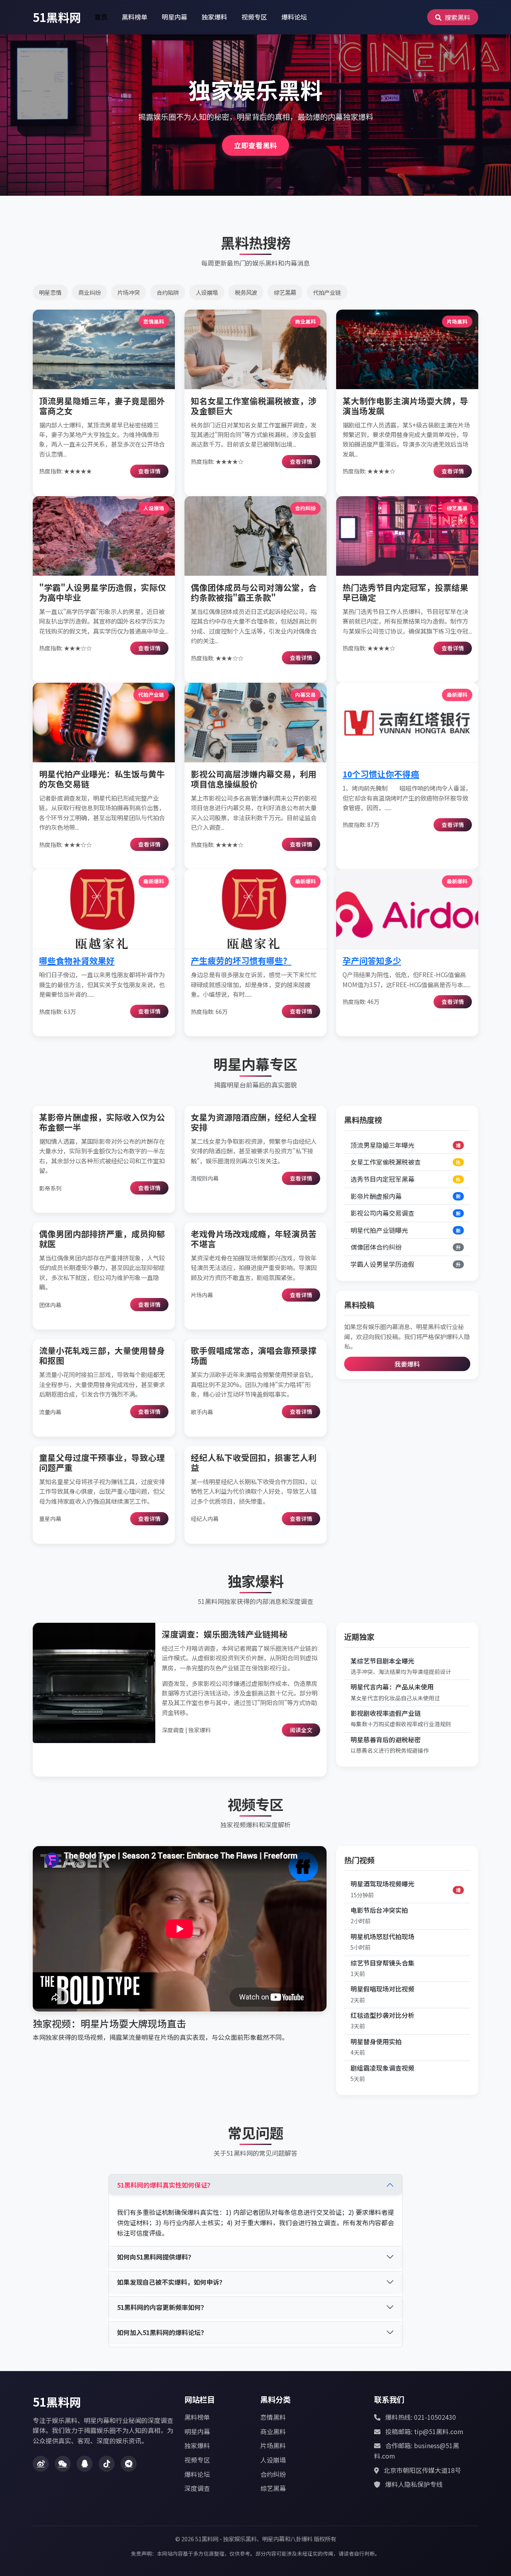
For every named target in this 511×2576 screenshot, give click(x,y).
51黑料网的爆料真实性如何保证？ (165, 2185)
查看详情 (149, 471)
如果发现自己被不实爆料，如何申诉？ (171, 2282)
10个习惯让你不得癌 (381, 774)
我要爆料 (407, 1364)
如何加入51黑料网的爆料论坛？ (162, 2332)
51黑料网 (57, 17)
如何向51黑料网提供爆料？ (156, 2257)
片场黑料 (273, 2445)
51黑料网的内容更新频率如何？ (162, 2307)
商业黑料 (273, 2431)
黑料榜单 (135, 17)
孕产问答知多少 (372, 960)
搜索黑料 (457, 17)
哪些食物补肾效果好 (77, 960)
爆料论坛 (294, 17)
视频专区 (254, 17)
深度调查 (197, 2488)
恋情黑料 (273, 2417)
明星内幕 (174, 17)
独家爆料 (214, 17)
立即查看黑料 (255, 145)
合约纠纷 (273, 2474)
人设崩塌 (273, 2460)
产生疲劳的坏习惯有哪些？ (241, 960)
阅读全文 (301, 1730)
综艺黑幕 (273, 2488)
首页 (101, 17)
